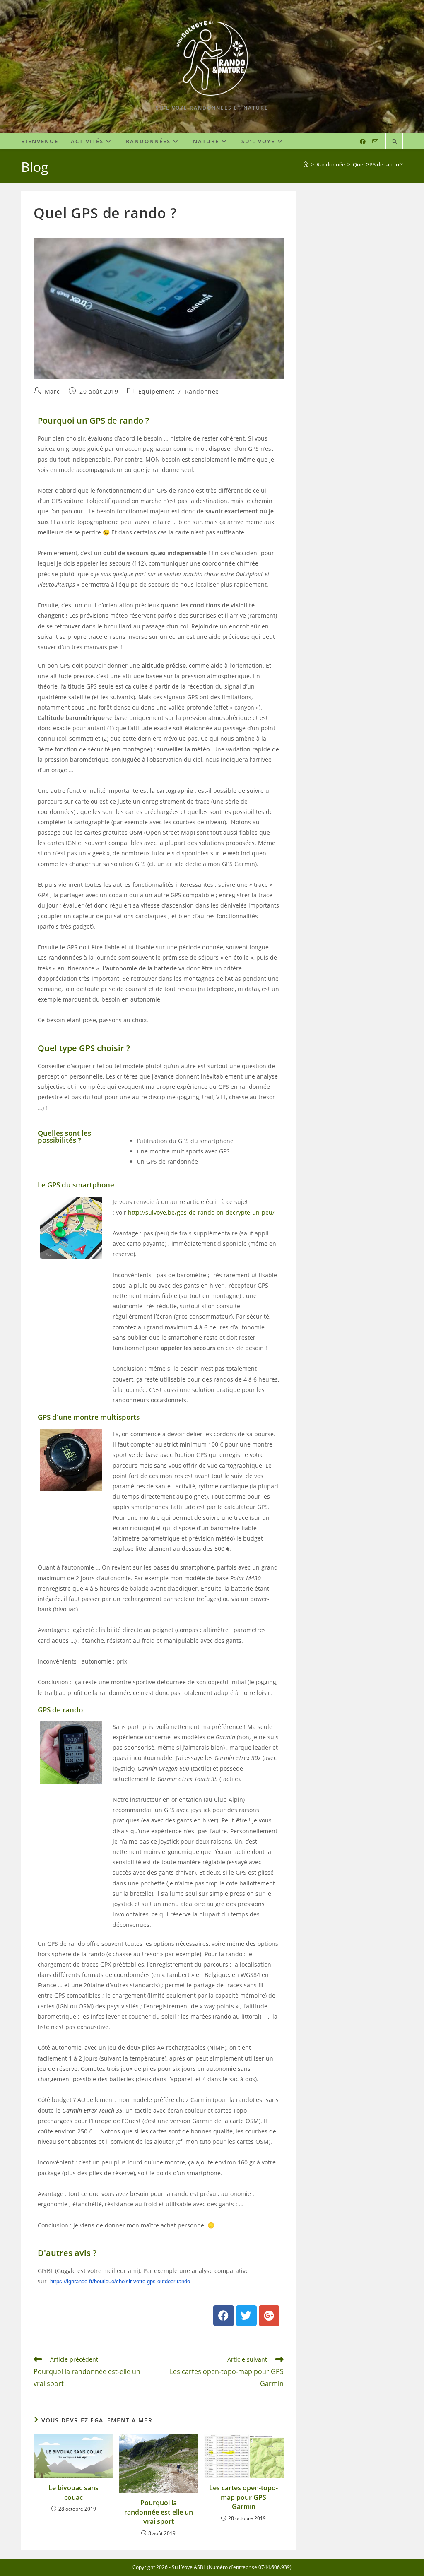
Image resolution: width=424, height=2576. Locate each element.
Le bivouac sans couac (73, 2492)
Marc (52, 391)
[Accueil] (306, 164)
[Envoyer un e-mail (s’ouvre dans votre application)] (375, 141)
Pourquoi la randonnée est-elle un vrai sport (159, 2512)
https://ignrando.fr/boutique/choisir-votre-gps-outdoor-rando (120, 2281)
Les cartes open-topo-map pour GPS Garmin (243, 2497)
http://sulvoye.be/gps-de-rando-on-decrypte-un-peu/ (201, 1212)
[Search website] (394, 142)
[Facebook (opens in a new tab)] (363, 142)
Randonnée (202, 391)
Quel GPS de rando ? (378, 164)
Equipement (157, 391)
